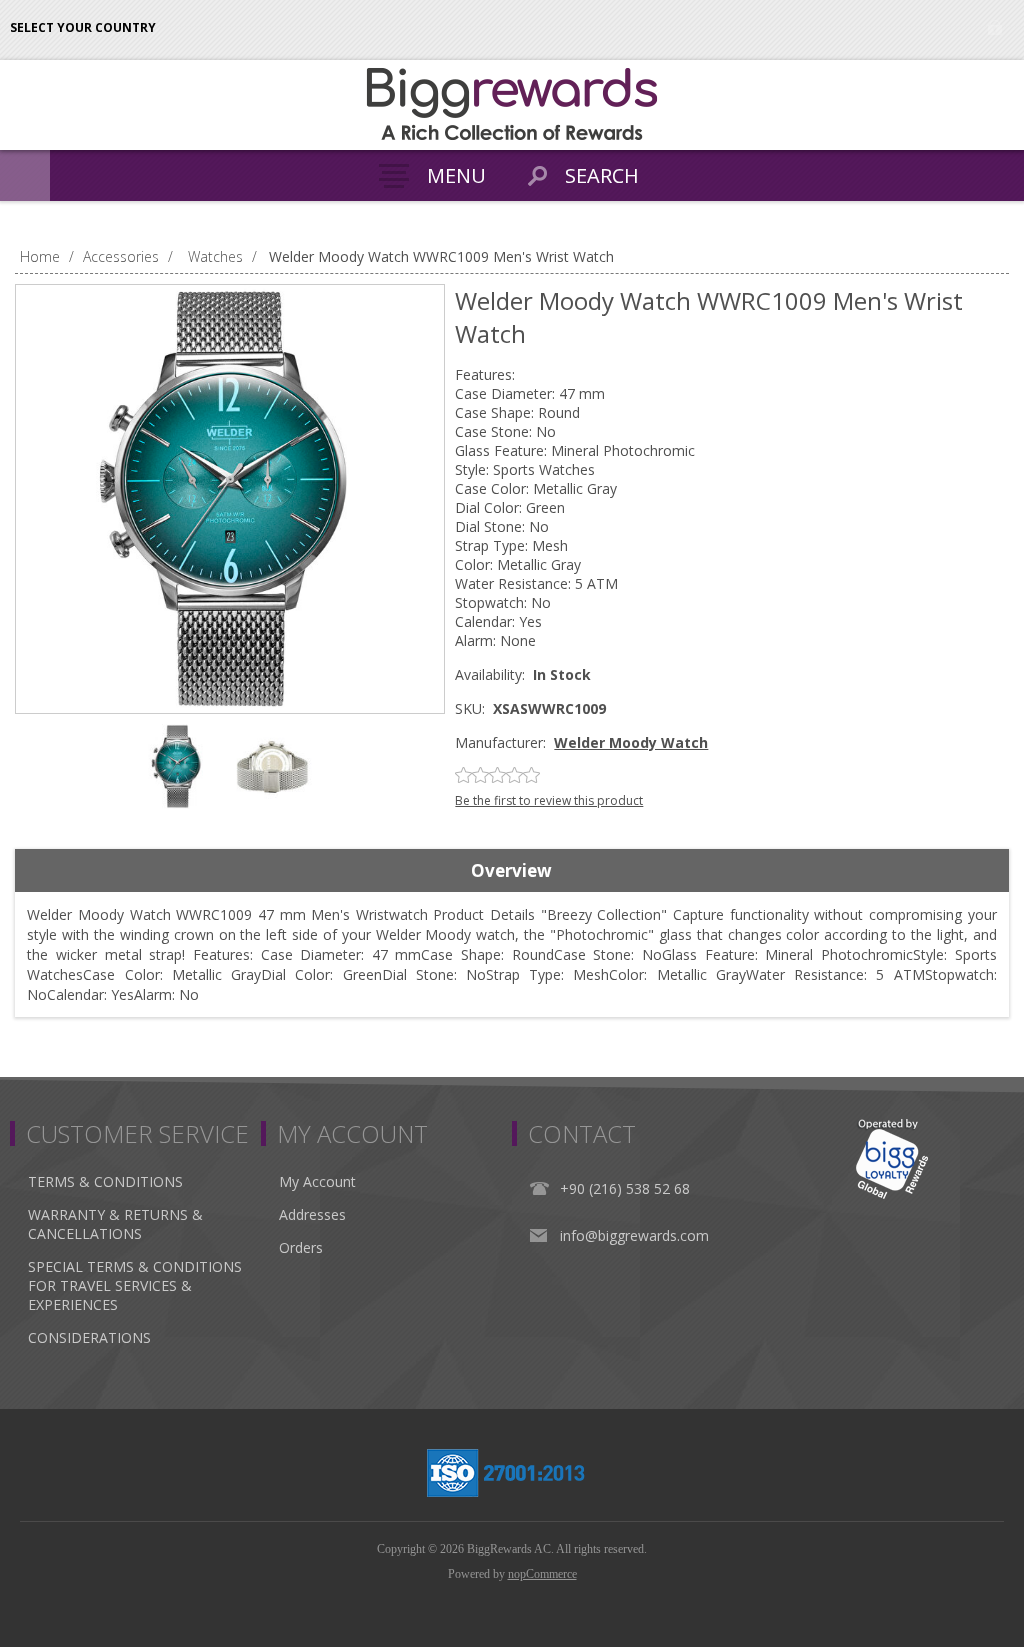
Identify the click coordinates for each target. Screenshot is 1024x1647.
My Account (317, 1181)
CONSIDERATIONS (89, 1337)
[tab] (511, 871)
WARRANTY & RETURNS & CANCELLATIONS (115, 1224)
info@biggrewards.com (634, 1235)
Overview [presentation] (511, 870)
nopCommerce (542, 1574)
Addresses (312, 1214)
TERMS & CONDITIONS (105, 1181)
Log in (994, 27)
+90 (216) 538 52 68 (625, 1188)
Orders (301, 1247)
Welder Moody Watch (631, 742)
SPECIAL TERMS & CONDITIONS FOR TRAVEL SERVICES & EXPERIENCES (135, 1285)
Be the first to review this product (549, 800)
